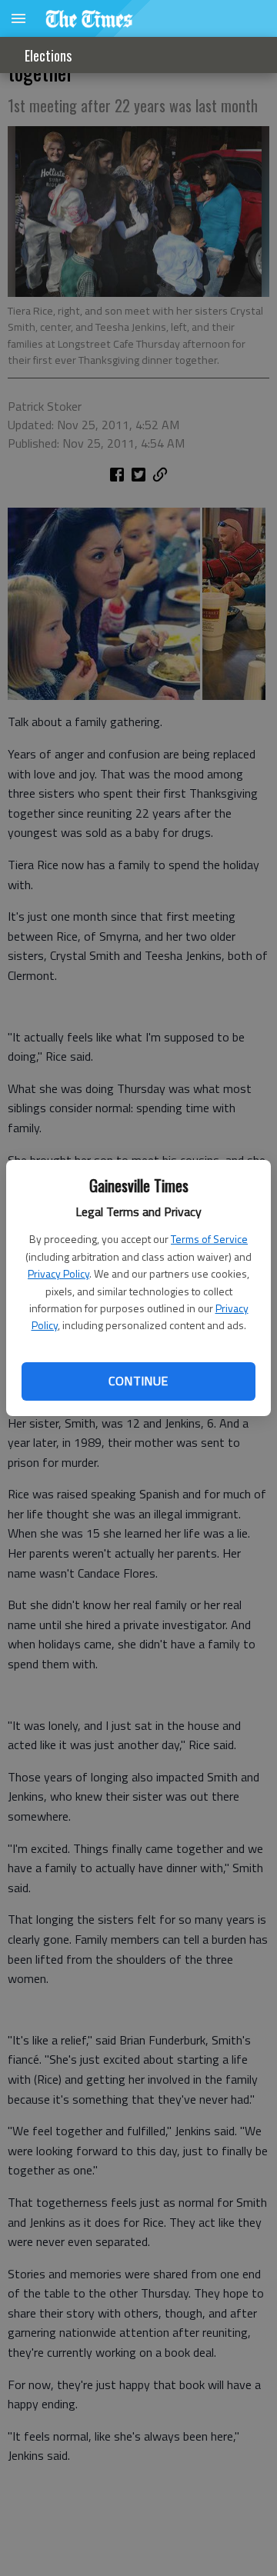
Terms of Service (209, 1239)
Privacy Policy (58, 1273)
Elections (48, 55)
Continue (138, 1381)
